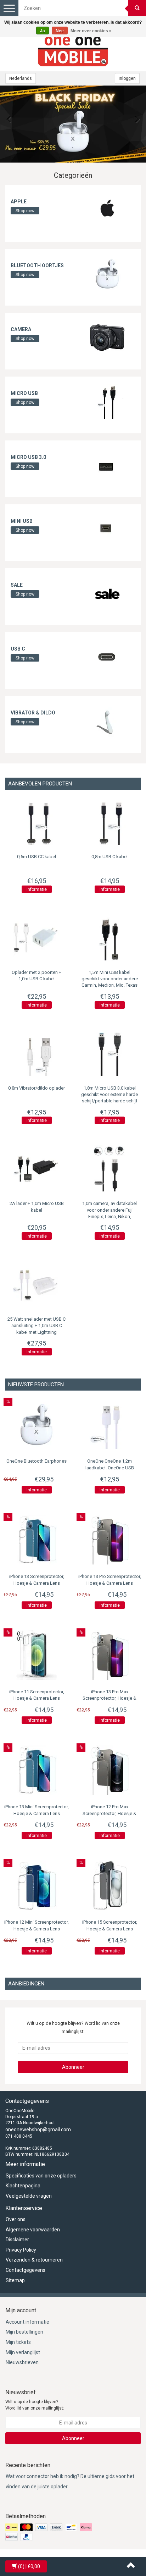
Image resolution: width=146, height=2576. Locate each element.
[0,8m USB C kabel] (109, 822)
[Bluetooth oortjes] (107, 273)
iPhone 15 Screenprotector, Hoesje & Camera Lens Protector (110, 1929)
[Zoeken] (137, 8)
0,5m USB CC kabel (36, 857)
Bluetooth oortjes (37, 265)
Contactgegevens (26, 2270)
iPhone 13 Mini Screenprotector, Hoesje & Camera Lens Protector (36, 1813)
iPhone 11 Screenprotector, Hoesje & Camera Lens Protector (37, 1698)
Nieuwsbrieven (22, 2362)
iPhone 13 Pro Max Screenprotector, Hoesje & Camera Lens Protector (109, 1698)
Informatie (37, 889)
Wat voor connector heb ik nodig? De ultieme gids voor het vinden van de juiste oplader (70, 2481)
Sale (17, 585)
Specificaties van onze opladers (41, 2176)
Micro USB (24, 393)
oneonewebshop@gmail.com (38, 2130)
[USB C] (107, 657)
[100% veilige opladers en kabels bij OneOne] (73, 50)
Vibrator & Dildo (33, 713)
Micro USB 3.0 (28, 457)
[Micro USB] (107, 401)
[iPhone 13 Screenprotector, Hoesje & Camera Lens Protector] (36, 1540)
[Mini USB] (107, 529)
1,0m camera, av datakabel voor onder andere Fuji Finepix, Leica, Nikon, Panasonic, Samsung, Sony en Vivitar (109, 1216)
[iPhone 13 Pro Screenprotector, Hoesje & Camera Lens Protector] (109, 1540)
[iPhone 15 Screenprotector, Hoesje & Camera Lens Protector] (109, 1885)
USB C (18, 649)
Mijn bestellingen (24, 2332)
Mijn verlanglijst (23, 2352)
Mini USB (22, 521)
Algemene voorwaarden (33, 2230)
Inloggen (127, 78)
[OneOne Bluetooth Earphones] (73, 124)
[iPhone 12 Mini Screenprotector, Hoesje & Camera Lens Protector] (36, 1885)
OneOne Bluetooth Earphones (36, 1461)
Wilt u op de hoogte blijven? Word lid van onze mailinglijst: (35, 2405)
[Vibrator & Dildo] (107, 720)
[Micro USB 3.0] (107, 465)
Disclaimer (17, 2240)
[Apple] (107, 209)
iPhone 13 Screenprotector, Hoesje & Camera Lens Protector (37, 1583)
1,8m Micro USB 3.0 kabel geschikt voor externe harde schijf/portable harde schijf (109, 1094)
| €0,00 (29, 2566)
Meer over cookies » (91, 31)
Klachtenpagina (23, 2186)
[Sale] (107, 593)
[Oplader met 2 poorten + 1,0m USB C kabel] (36, 937)
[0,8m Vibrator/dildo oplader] (36, 1053)
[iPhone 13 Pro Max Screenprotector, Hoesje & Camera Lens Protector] (109, 1655)
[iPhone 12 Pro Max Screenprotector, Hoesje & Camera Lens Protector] (109, 1770)
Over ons (16, 2219)
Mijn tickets (18, 2342)
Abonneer (73, 2067)
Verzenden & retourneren (34, 2260)
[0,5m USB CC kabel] (36, 822)
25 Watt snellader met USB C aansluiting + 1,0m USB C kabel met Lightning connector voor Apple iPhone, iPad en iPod (36, 1332)
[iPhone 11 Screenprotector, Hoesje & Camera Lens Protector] (36, 1655)
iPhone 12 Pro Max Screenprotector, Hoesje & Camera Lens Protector (109, 1813)
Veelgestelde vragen (29, 2196)
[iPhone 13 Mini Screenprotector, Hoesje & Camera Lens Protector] (36, 1770)
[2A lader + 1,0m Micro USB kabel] (36, 1168)
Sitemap (15, 2280)
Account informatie (27, 2322)
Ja (43, 31)
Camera (21, 329)
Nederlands (21, 78)
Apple (19, 202)
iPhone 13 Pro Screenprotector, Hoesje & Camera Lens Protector (110, 1583)
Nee (60, 31)
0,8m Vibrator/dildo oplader (36, 1088)
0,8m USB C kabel (109, 857)
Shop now (25, 211)
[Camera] (107, 337)
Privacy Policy (21, 2250)
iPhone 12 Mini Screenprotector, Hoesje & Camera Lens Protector (36, 1929)
